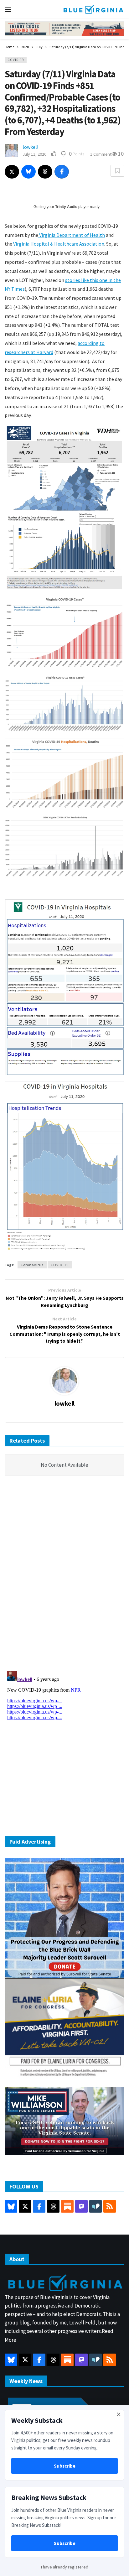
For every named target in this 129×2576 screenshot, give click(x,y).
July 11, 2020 (34, 154)
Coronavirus (32, 1265)
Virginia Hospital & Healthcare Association (59, 244)
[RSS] (110, 2206)
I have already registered (65, 2567)
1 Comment (101, 154)
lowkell (31, 147)
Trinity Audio (66, 207)
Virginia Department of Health (72, 235)
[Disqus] (64, 1575)
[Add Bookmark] (117, 171)
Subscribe (65, 2466)
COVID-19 (16, 60)
